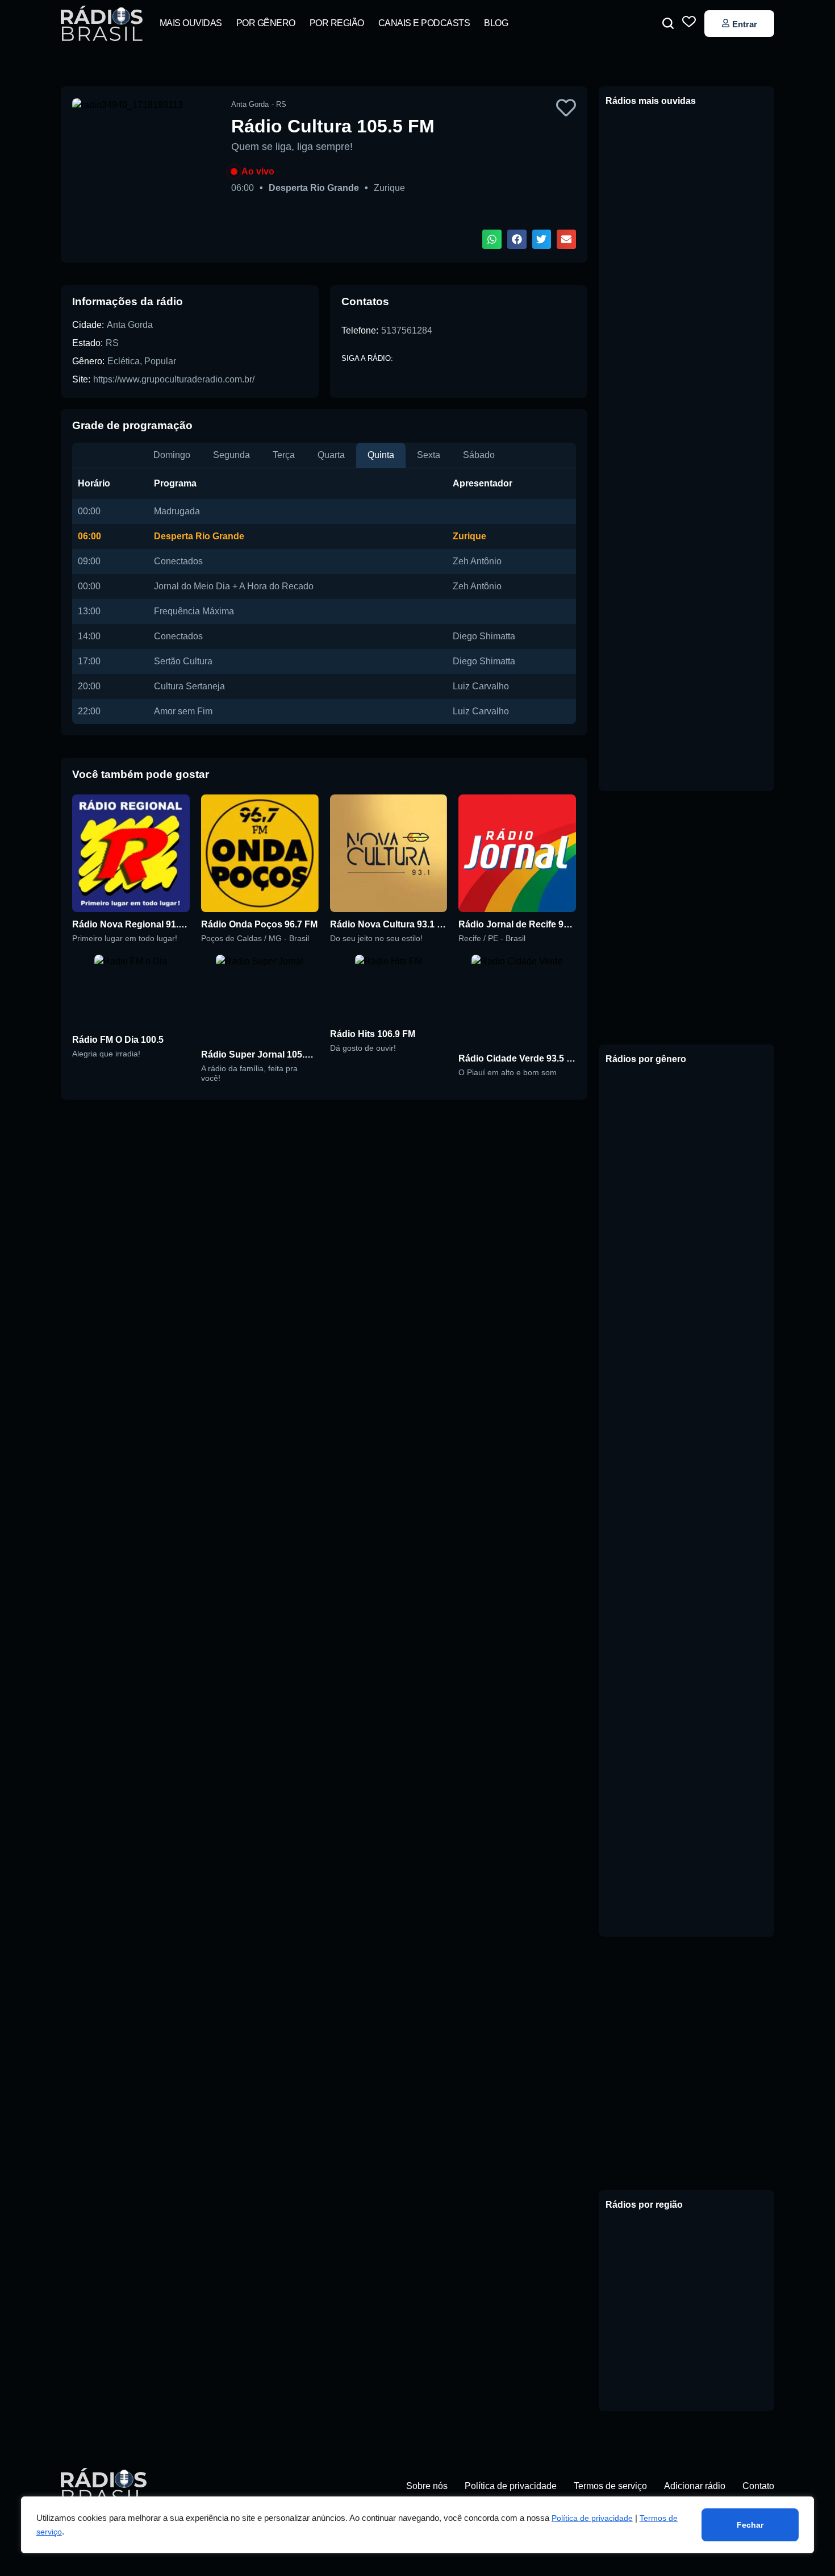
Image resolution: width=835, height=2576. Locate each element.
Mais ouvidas (191, 23)
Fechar (750, 2525)
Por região (337, 23)
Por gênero (266, 23)
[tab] (172, 455)
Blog (496, 23)
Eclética (124, 361)
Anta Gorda (130, 325)
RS (112, 343)
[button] (668, 23)
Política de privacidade (592, 2518)
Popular (160, 361)
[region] (418, 2525)
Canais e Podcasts (424, 23)
